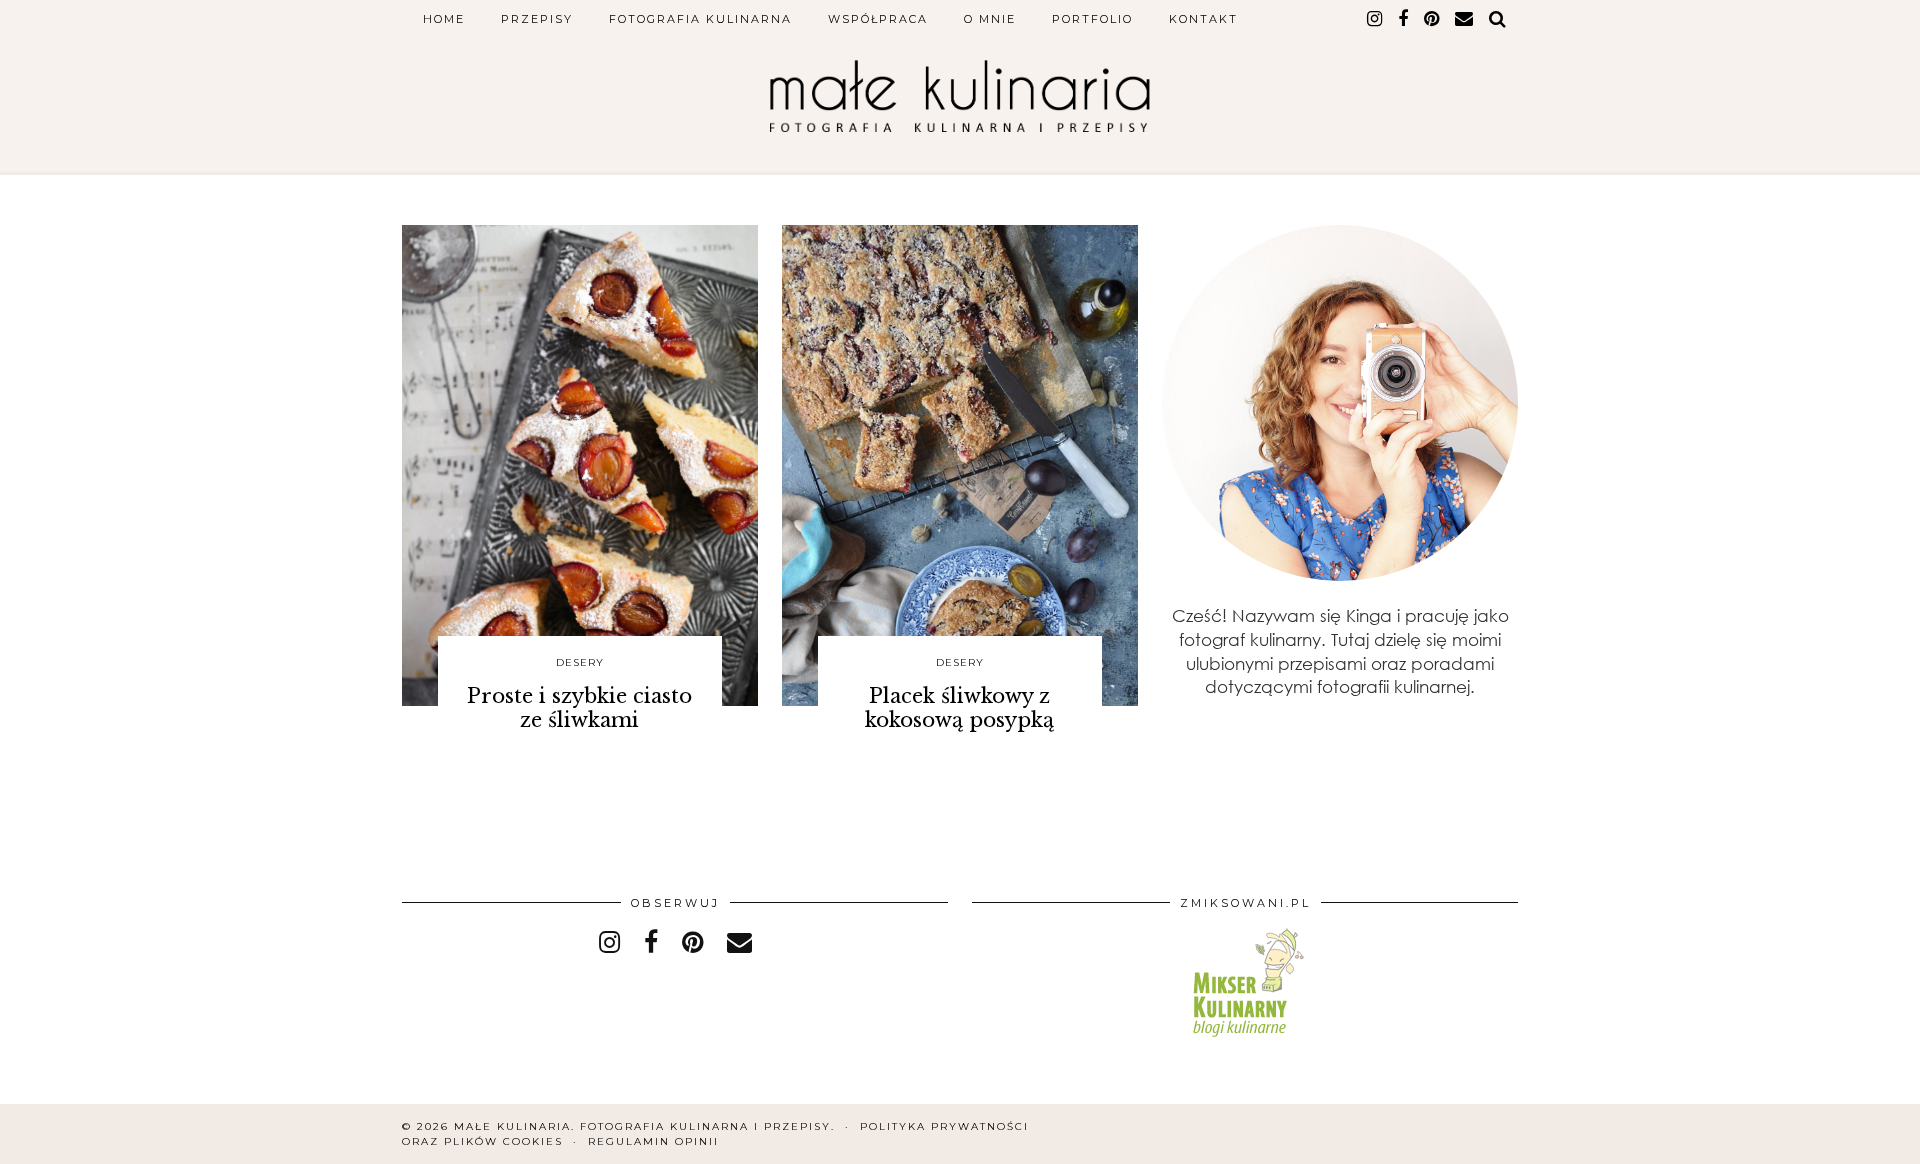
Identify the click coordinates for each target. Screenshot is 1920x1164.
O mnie (990, 19)
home (444, 19)
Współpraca (878, 19)
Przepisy (537, 19)
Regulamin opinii (653, 1141)
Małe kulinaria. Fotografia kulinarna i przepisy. (644, 1126)
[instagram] (1375, 19)
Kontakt (1203, 19)
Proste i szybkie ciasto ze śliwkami (579, 708)
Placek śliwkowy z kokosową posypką (959, 708)
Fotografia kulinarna (700, 19)
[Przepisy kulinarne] (1245, 1040)
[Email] (1465, 19)
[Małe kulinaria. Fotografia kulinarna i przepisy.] (960, 96)
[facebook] (1404, 19)
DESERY (580, 662)
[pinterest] (1432, 19)
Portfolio (1092, 19)
